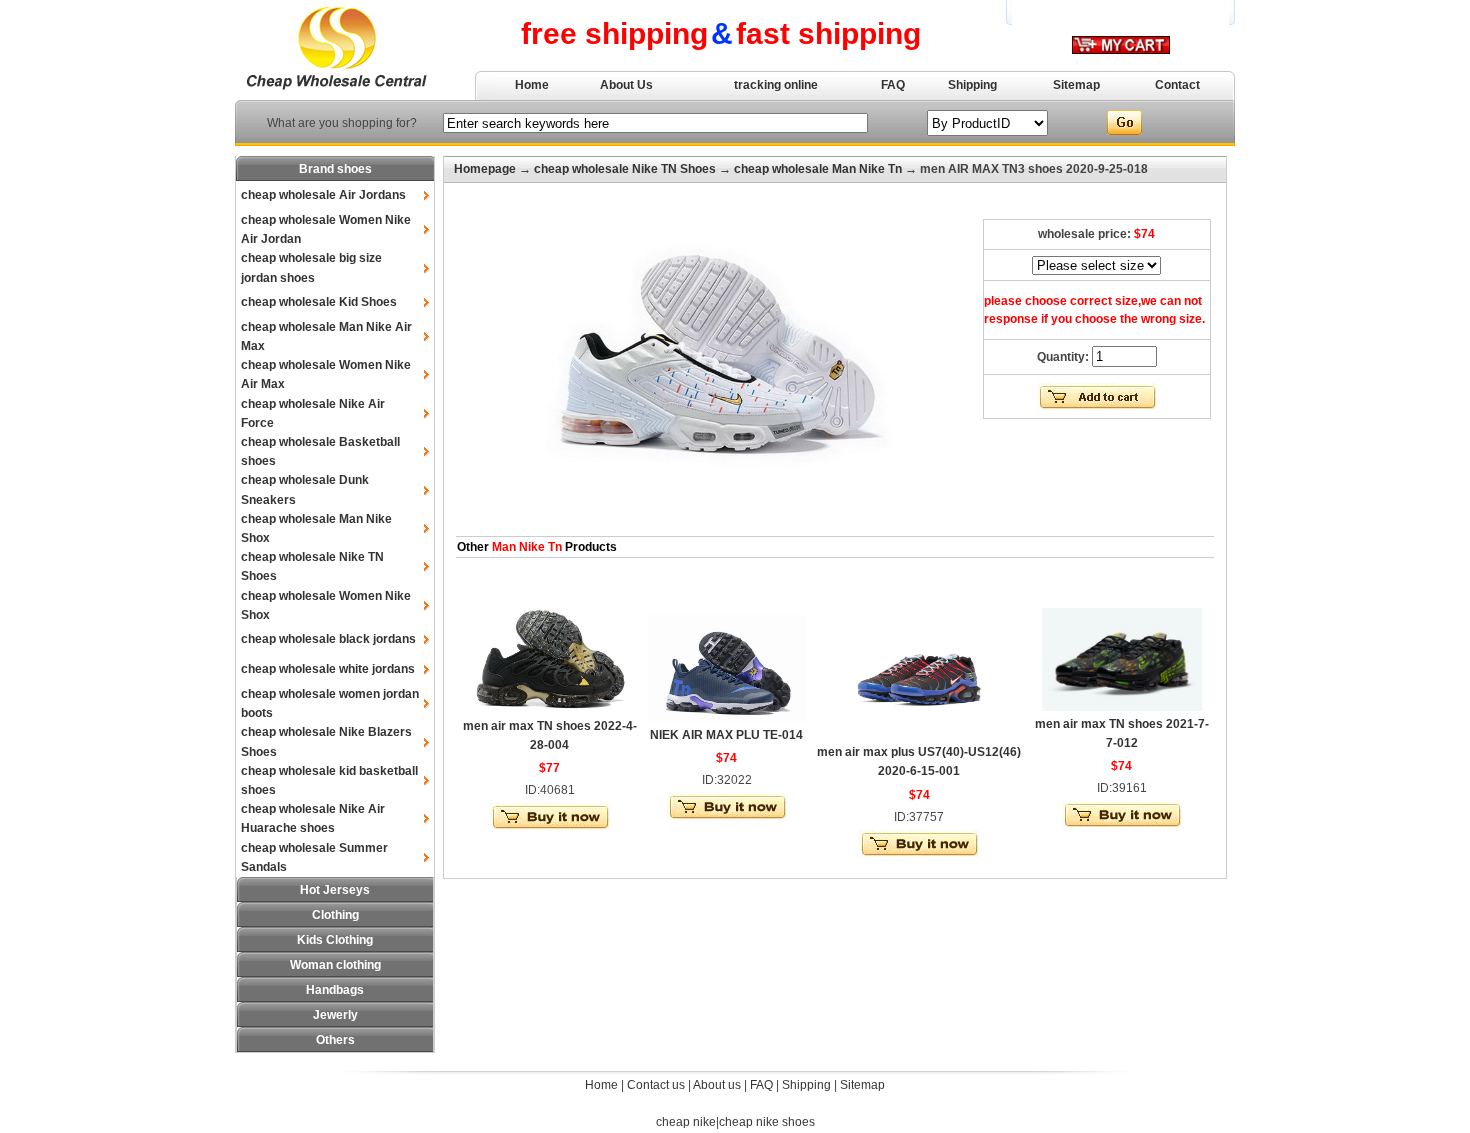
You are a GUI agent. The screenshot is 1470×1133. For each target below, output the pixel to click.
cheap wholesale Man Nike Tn (818, 169)
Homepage (485, 169)
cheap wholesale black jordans (328, 639)
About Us (626, 85)
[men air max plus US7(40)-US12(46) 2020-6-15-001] (919, 735)
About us (717, 1085)
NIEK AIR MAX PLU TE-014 (726, 735)
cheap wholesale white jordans (328, 669)
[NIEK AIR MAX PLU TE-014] (727, 718)
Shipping (972, 85)
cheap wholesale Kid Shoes (319, 302)
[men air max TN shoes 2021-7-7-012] (1122, 707)
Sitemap (1076, 85)
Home (532, 85)
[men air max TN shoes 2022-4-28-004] (550, 709)
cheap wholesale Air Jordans (323, 195)
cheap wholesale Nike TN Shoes (625, 169)
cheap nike (686, 1122)
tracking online (776, 85)
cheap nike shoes (767, 1122)
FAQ (893, 85)
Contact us (656, 1085)
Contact (1177, 85)
